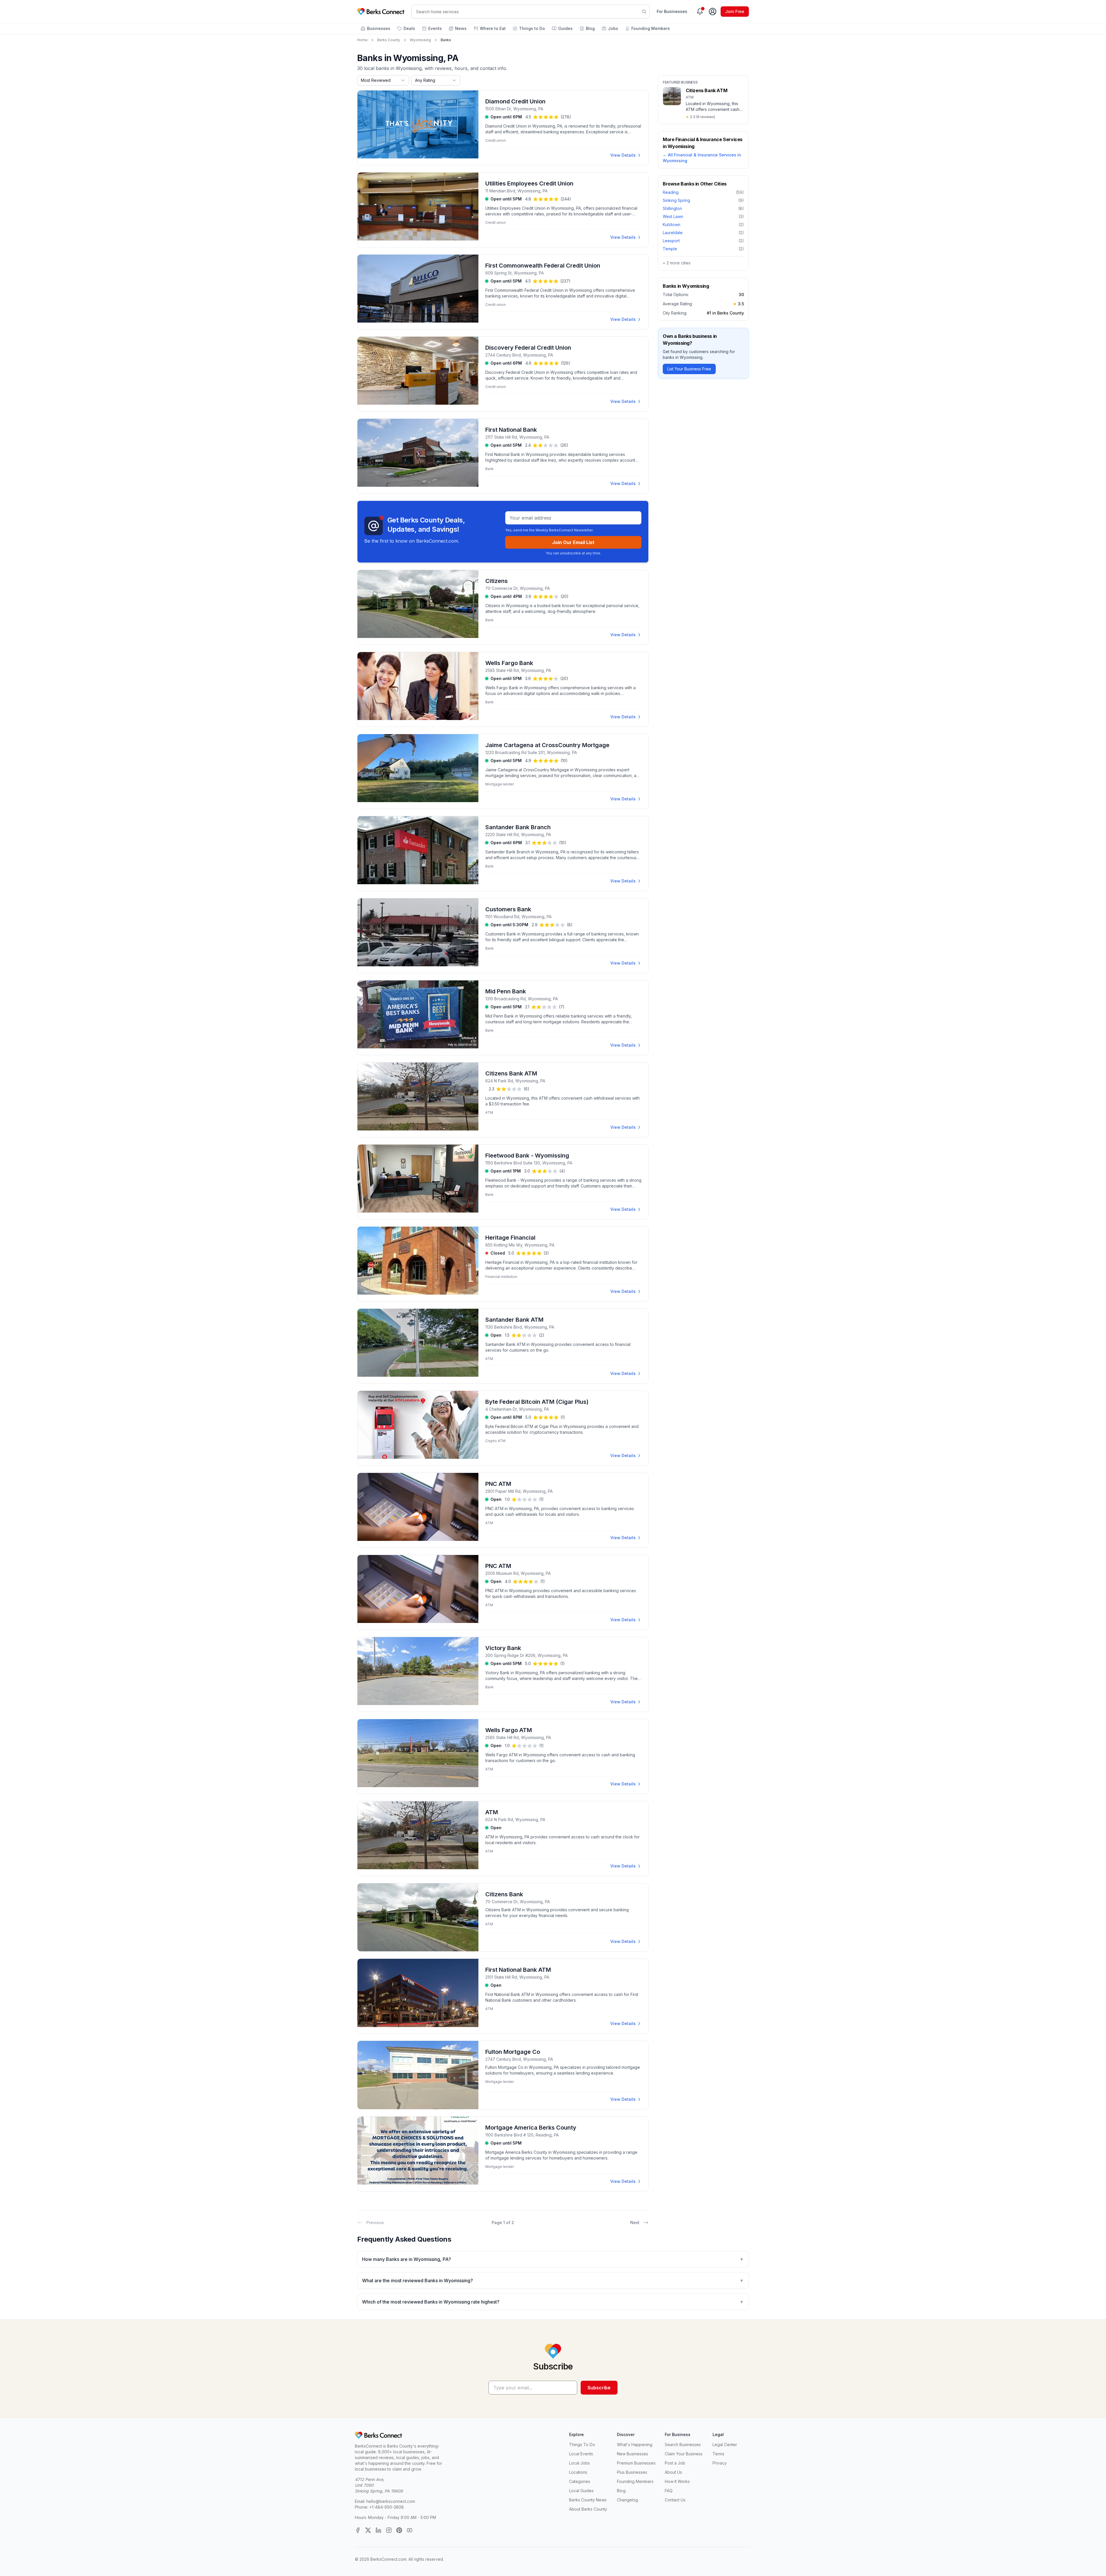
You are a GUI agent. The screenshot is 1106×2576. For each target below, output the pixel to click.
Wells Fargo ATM (509, 1730)
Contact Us (675, 2500)
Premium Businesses (636, 2463)
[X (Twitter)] (368, 2530)
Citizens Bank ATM (511, 1073)
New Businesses (632, 2454)
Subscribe (599, 2388)
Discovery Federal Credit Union (528, 348)
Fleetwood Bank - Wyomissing (527, 1156)
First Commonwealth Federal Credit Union (543, 266)
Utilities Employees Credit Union (529, 183)
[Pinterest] (399, 2530)
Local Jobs (579, 2463)
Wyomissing (420, 40)
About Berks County (588, 2509)
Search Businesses (683, 2445)
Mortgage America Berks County (531, 2128)
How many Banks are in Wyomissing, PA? (553, 2259)
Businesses (379, 28)
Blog (590, 28)
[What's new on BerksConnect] (700, 12)
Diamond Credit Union (515, 101)
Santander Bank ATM (514, 1320)
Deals (409, 28)
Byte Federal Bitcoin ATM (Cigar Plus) (537, 1402)
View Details (623, 155)
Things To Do (582, 2445)
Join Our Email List (573, 542)
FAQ (669, 2491)
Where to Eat (493, 28)
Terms (718, 2454)
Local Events (581, 2454)
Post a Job (675, 2463)
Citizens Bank (504, 1894)
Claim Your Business (684, 2454)
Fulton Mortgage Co (513, 2052)
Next (635, 2222)
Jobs (613, 28)
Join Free (735, 11)
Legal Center (725, 2445)
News (461, 28)
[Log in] (713, 12)
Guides (565, 28)
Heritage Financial (510, 1238)
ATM (492, 1812)
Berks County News (588, 2500)
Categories (580, 2481)
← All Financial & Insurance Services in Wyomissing (702, 158)
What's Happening (635, 2445)
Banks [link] (446, 40)
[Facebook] (358, 2530)
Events (435, 28)
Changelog (627, 2500)
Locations (578, 2472)
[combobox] (383, 80)
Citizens (497, 581)
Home (362, 40)
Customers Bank (508, 909)
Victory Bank (503, 1648)
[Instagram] (389, 2530)
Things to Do (532, 28)
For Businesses (672, 11)
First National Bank (511, 430)
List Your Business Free (689, 369)
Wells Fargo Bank (509, 663)
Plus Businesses (632, 2472)
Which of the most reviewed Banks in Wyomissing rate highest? (553, 2302)
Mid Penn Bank (506, 991)
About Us (673, 2472)
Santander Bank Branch (518, 827)
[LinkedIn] (378, 2530)
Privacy (720, 2463)
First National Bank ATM (518, 1970)
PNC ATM (498, 1484)
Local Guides (581, 2491)
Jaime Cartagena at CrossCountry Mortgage (547, 745)
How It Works (677, 2481)
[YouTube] (410, 2530)
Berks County (389, 40)
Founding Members (651, 28)
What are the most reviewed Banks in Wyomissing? (553, 2280)
